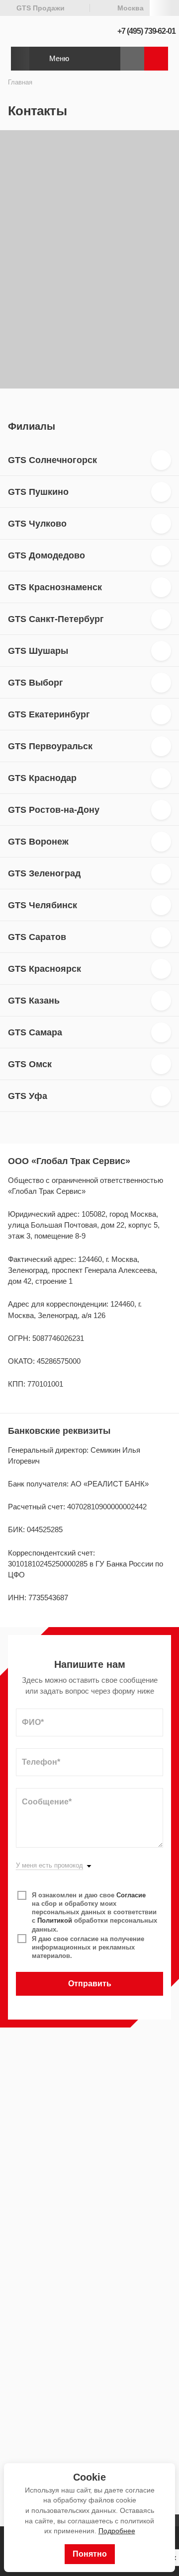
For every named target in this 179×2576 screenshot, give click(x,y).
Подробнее (117, 2531)
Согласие (131, 1895)
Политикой (55, 1920)
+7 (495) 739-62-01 (146, 31)
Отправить (90, 1984)
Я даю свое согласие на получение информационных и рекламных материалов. (88, 1947)
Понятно (90, 2554)
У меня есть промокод (49, 1866)
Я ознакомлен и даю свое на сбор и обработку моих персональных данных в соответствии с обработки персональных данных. (94, 1912)
